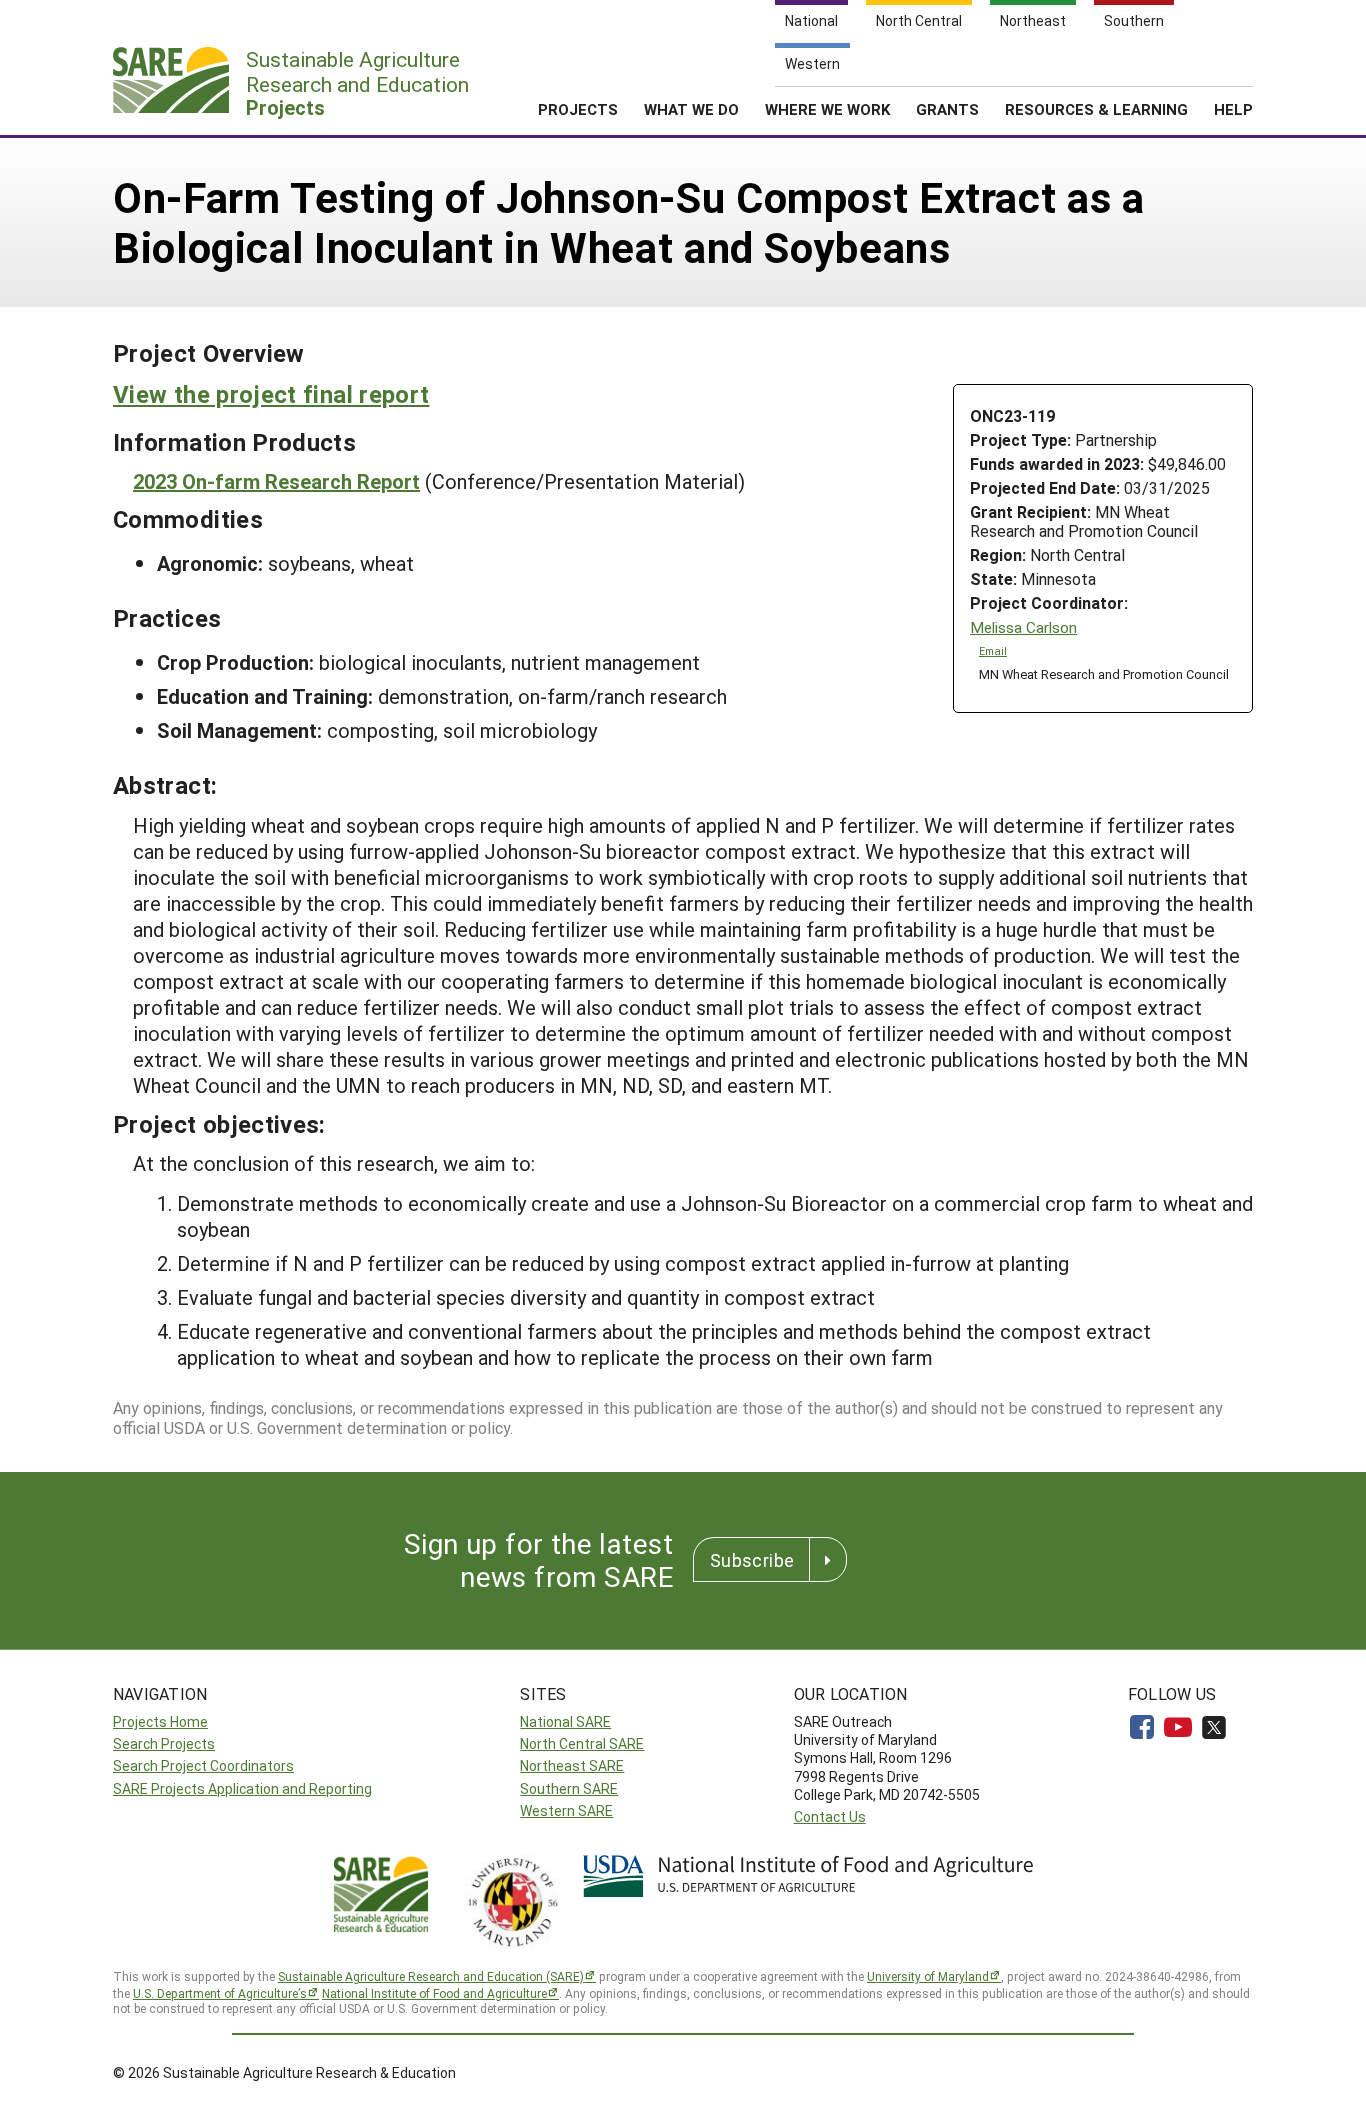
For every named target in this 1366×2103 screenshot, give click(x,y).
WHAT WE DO (691, 109)
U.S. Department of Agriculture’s (220, 1993)
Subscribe (752, 1560)
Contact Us (830, 1816)
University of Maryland (928, 1976)
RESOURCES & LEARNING (1096, 109)
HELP (1233, 109)
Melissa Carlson (1023, 627)
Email (993, 651)
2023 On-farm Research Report (276, 481)
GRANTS (947, 109)
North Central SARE (582, 1743)
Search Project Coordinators (203, 1765)
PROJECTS (578, 109)
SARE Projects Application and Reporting (242, 1788)
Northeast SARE (572, 1765)
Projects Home (160, 1721)
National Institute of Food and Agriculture (434, 1993)
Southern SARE (569, 1788)
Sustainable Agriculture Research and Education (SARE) (431, 1976)
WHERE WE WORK (827, 109)
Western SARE (566, 1810)
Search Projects (164, 1743)
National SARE (565, 1721)
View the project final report (271, 394)
